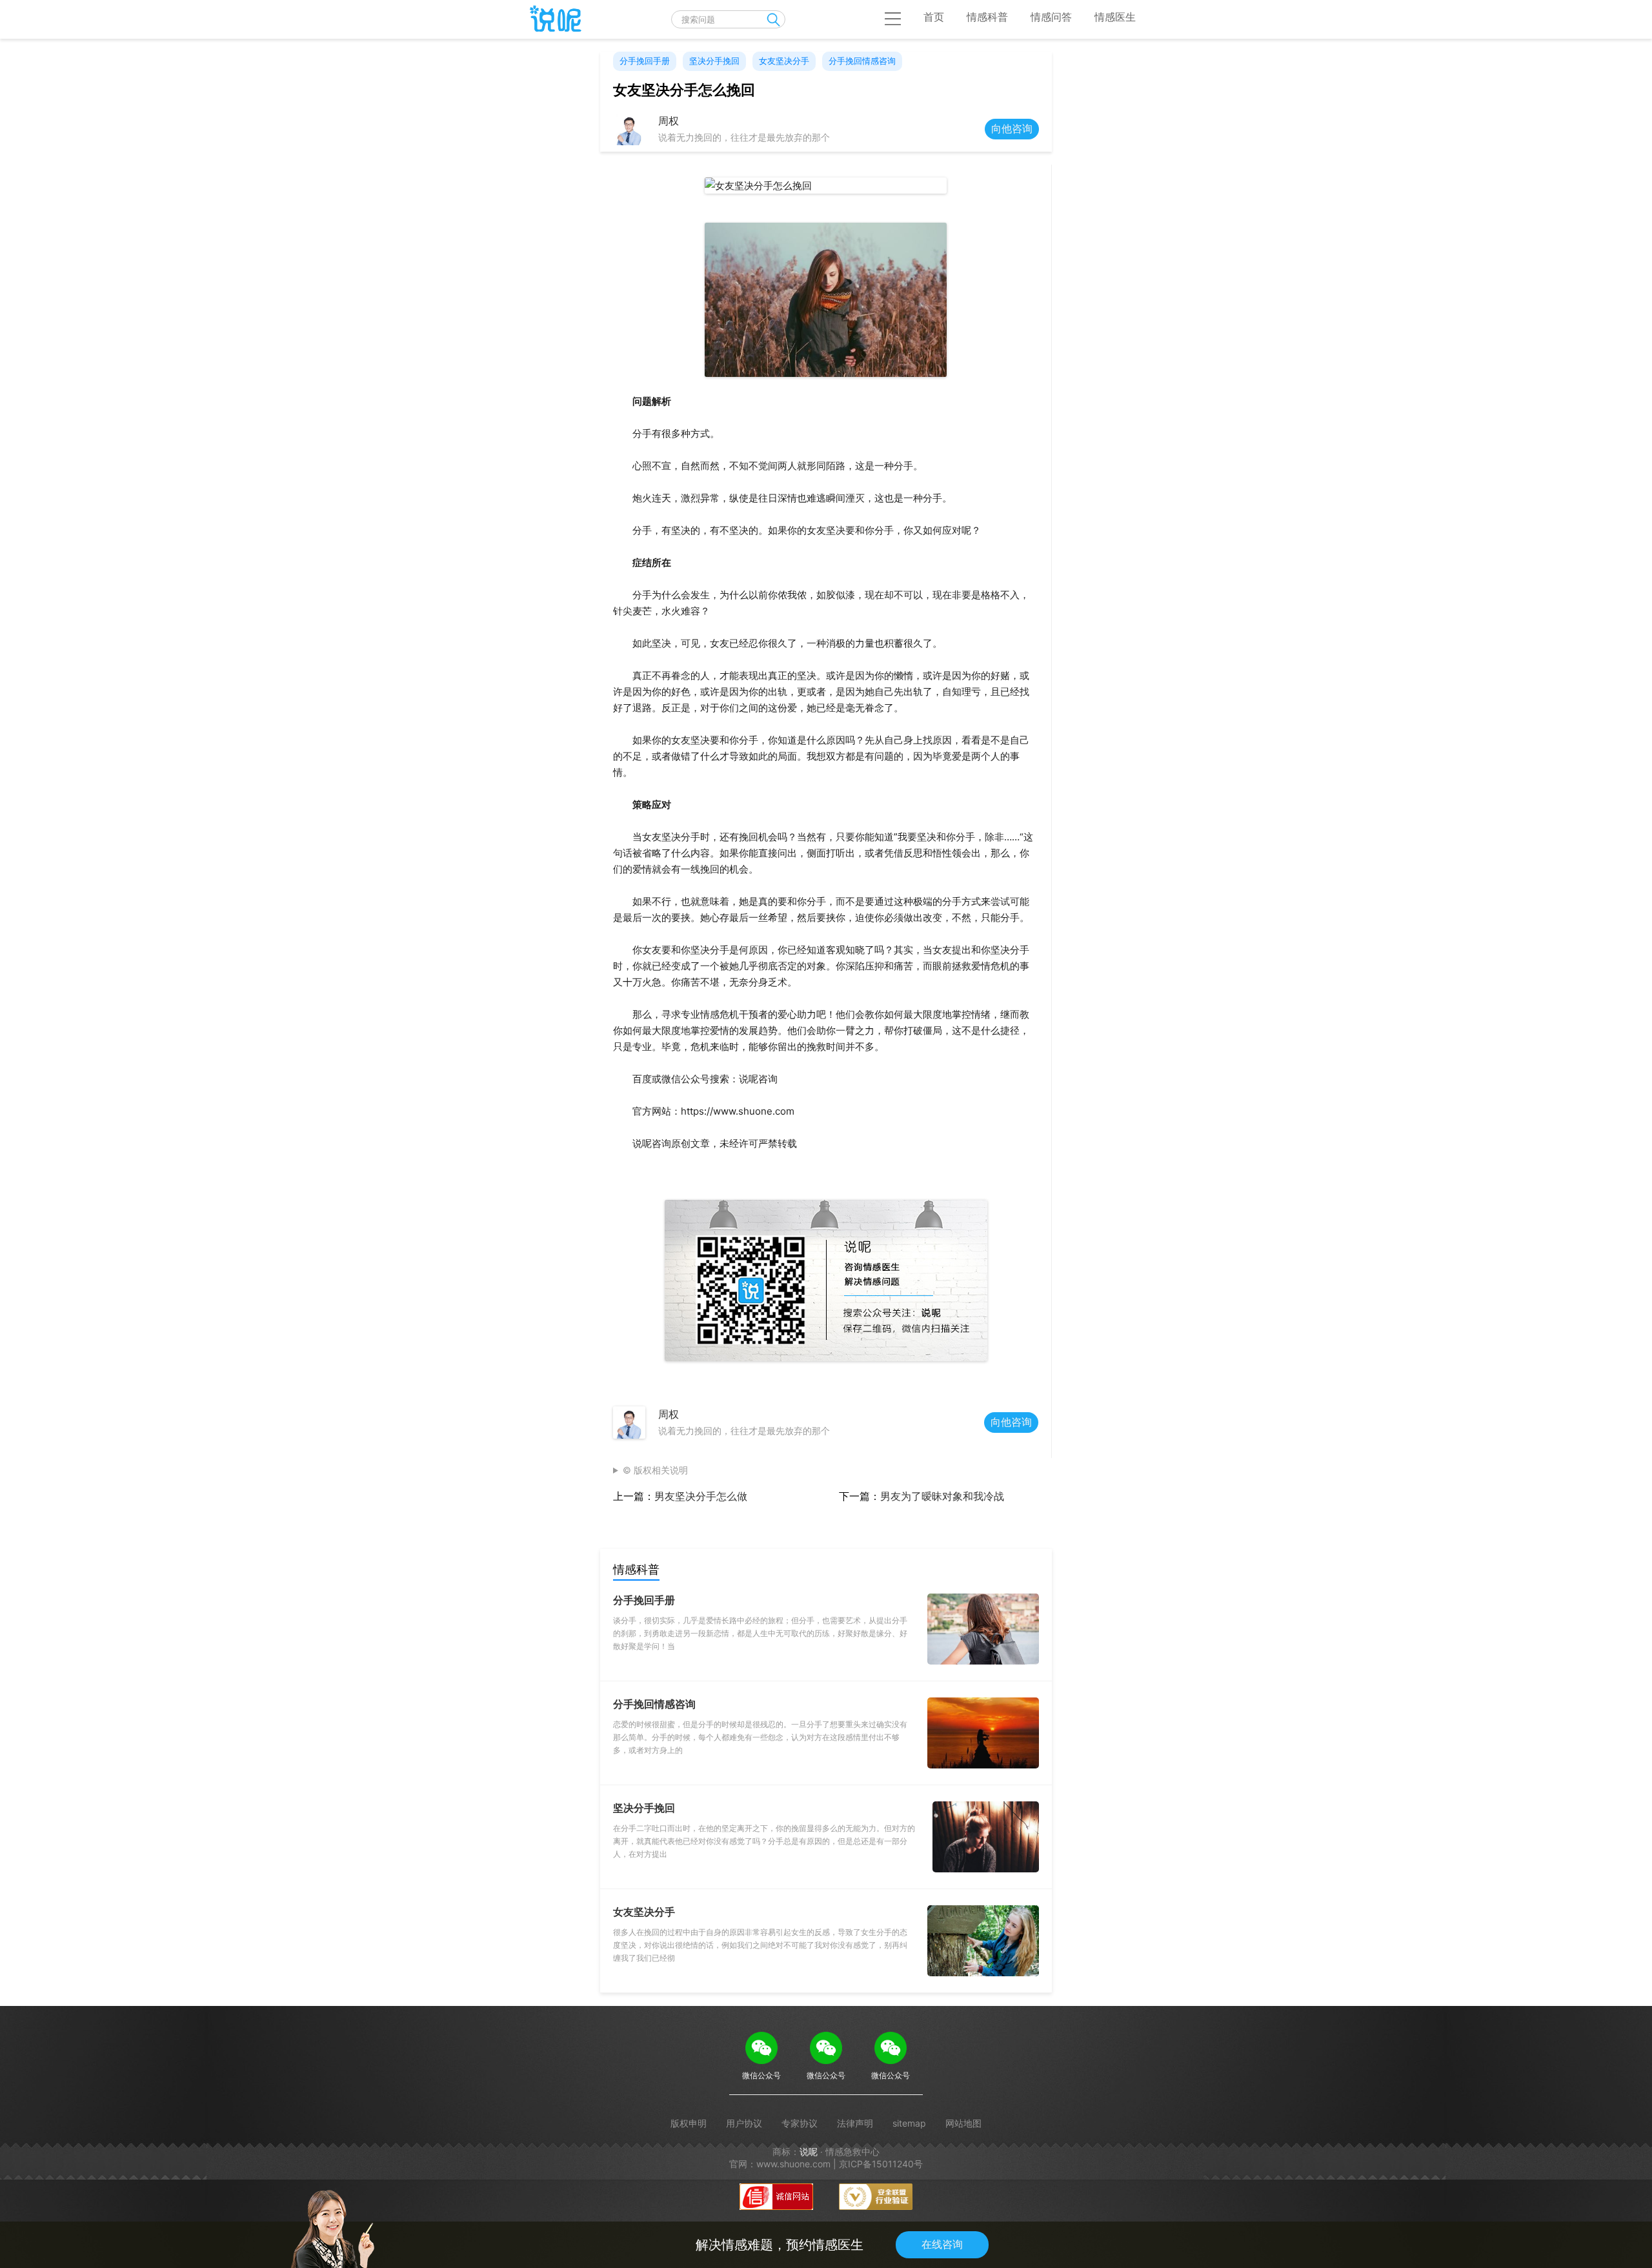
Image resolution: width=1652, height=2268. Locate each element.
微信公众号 (761, 2075)
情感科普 (987, 17)
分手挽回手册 (645, 61)
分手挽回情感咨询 (862, 61)
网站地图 (963, 2123)
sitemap (909, 2123)
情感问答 (1051, 17)
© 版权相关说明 (655, 1470)
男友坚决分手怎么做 (701, 1496)
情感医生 (1115, 17)
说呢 (809, 2152)
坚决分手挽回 (714, 61)
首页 (934, 17)
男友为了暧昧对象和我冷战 (942, 1496)
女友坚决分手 (784, 61)
